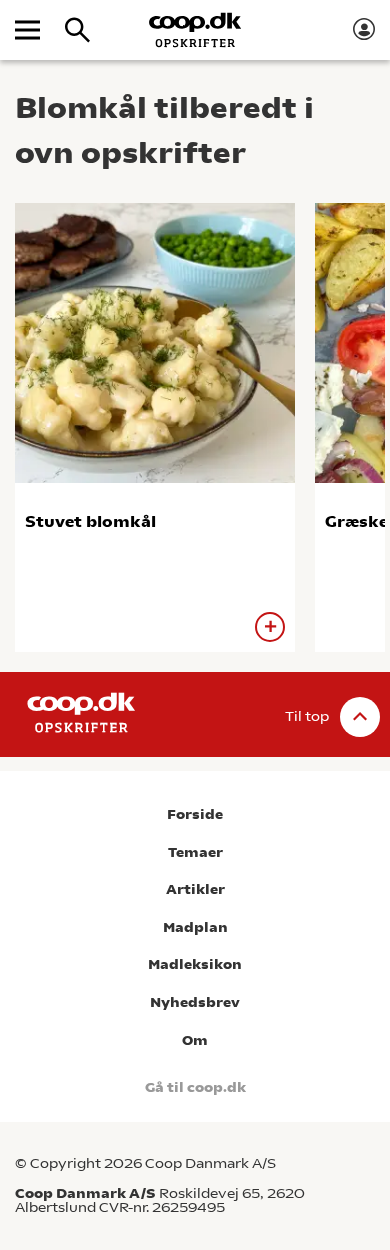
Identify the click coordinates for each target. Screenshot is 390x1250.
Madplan (195, 927)
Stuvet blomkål (90, 521)
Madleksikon (195, 964)
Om (195, 1040)
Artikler (195, 889)
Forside (195, 814)
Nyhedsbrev (195, 1002)
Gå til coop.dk (195, 1087)
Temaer (195, 852)
